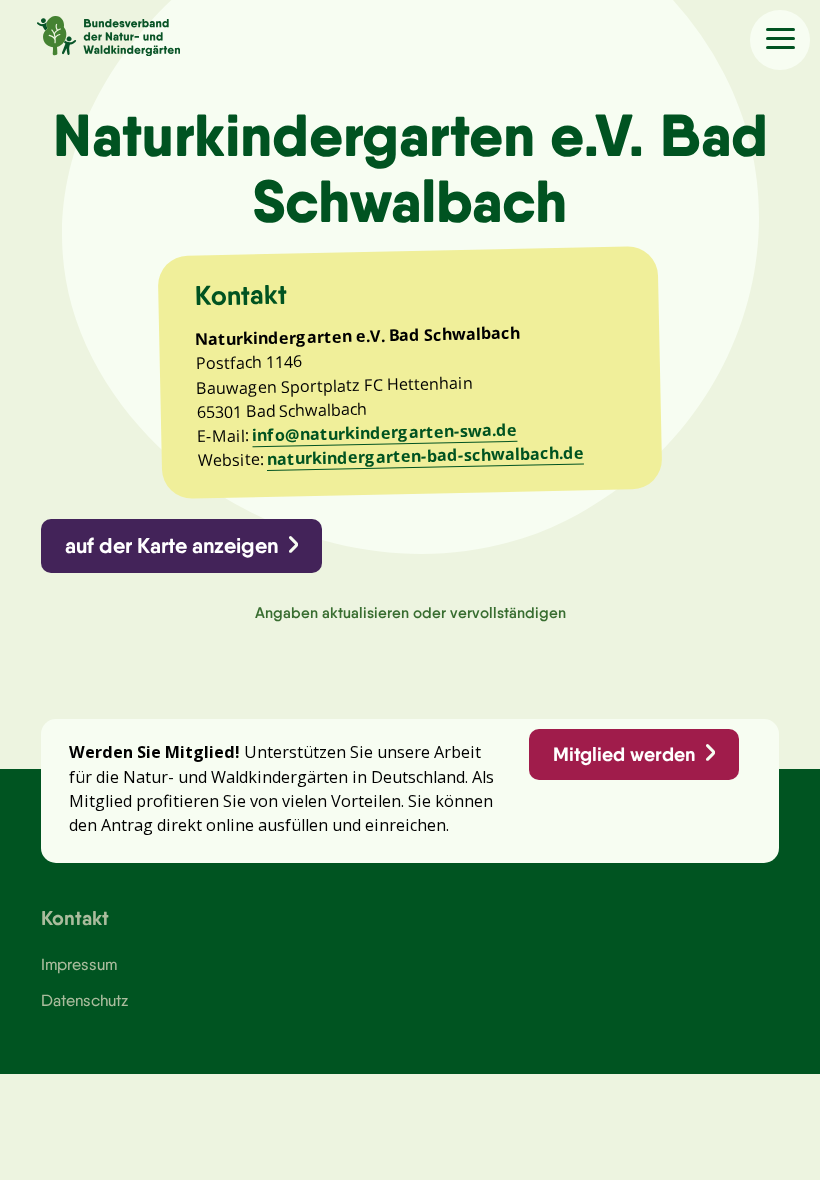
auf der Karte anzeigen (171, 545)
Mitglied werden (624, 754)
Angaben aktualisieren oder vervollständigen (410, 612)
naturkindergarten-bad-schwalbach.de (425, 456)
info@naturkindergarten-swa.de (384, 433)
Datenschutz (84, 1000)
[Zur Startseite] (90, 33)
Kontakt (75, 917)
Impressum (79, 964)
